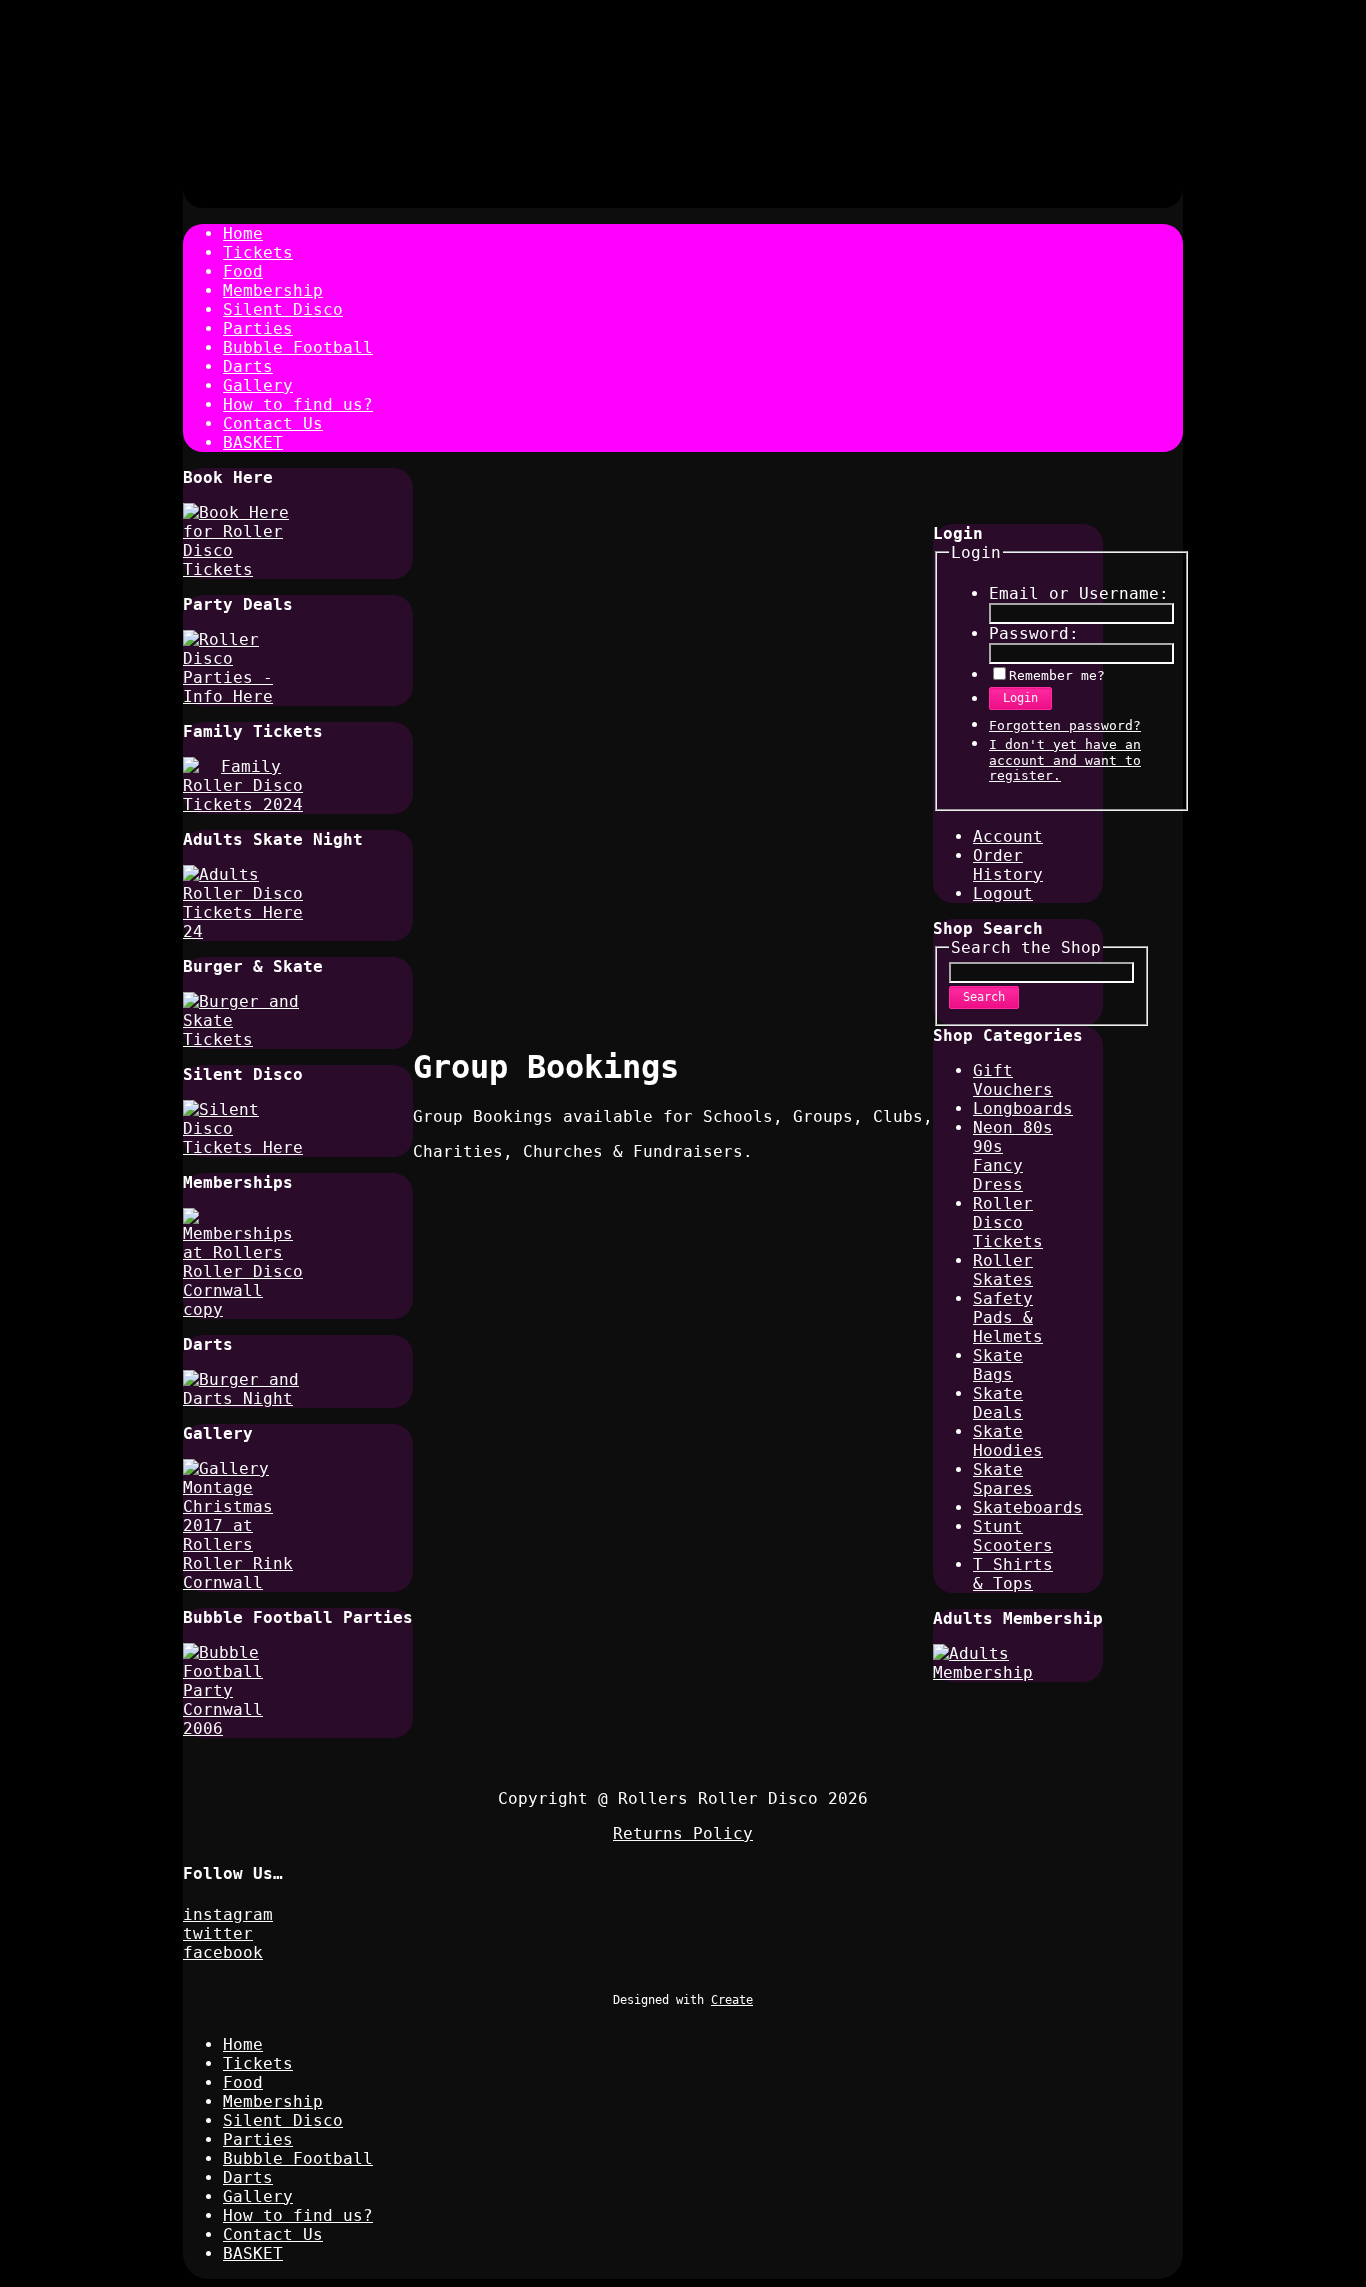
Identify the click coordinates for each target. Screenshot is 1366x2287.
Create (732, 2000)
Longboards (1023, 1108)
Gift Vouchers (1013, 1080)
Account (1008, 836)
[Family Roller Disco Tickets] (243, 804)
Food (243, 271)
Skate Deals (998, 1403)
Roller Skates (1003, 1270)
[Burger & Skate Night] (243, 1039)
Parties (258, 328)
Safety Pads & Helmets (1008, 1317)
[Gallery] (243, 1582)
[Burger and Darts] (243, 1398)
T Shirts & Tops (1013, 1574)
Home (243, 233)
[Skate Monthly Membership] (993, 1672)
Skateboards (1028, 1507)
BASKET (253, 442)
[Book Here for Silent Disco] (243, 1147)
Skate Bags (998, 1365)
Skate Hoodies (1008, 1441)
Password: (1034, 633)
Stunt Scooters (1013, 1536)
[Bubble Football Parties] (243, 1728)
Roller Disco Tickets (1008, 1222)
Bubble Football (298, 347)
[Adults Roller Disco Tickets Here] (243, 931)
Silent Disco (283, 309)
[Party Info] (243, 696)
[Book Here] (243, 569)
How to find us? (298, 404)
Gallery (258, 385)
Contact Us (273, 423)
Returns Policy (683, 1833)
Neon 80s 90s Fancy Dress (1013, 1156)
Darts (248, 366)
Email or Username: (1079, 593)
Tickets (258, 252)
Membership (273, 290)
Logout (1003, 893)
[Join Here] (243, 1309)
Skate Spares (1003, 1479)
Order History (1008, 865)
